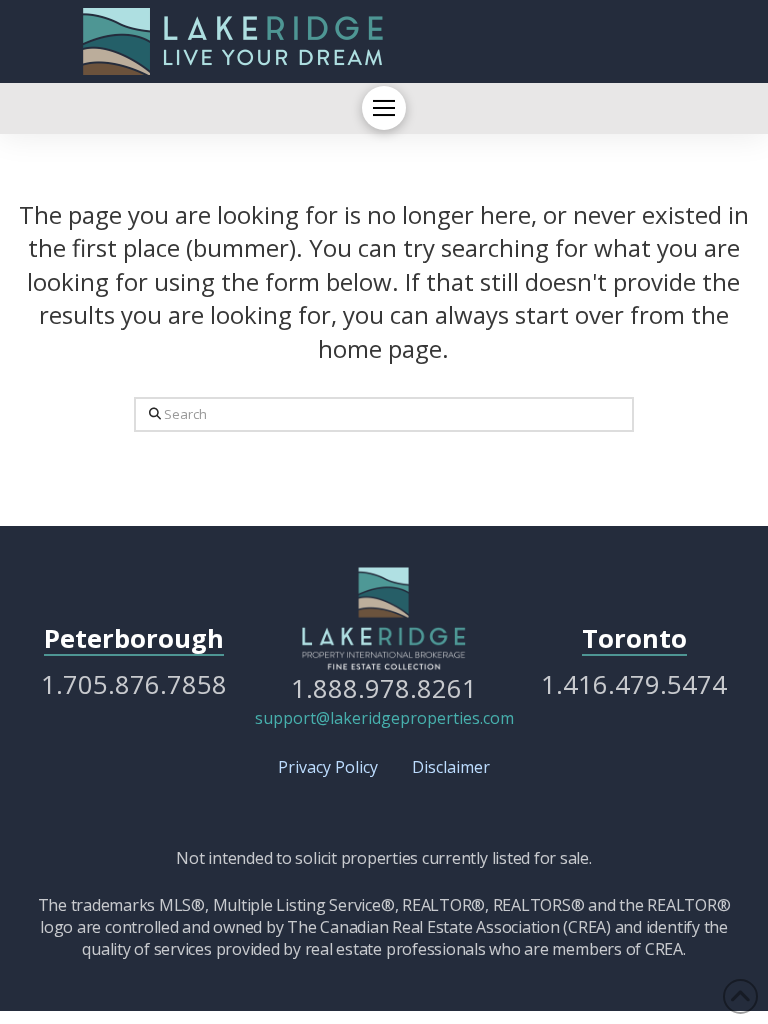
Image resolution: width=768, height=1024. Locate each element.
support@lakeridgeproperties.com (384, 718)
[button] (384, 108)
